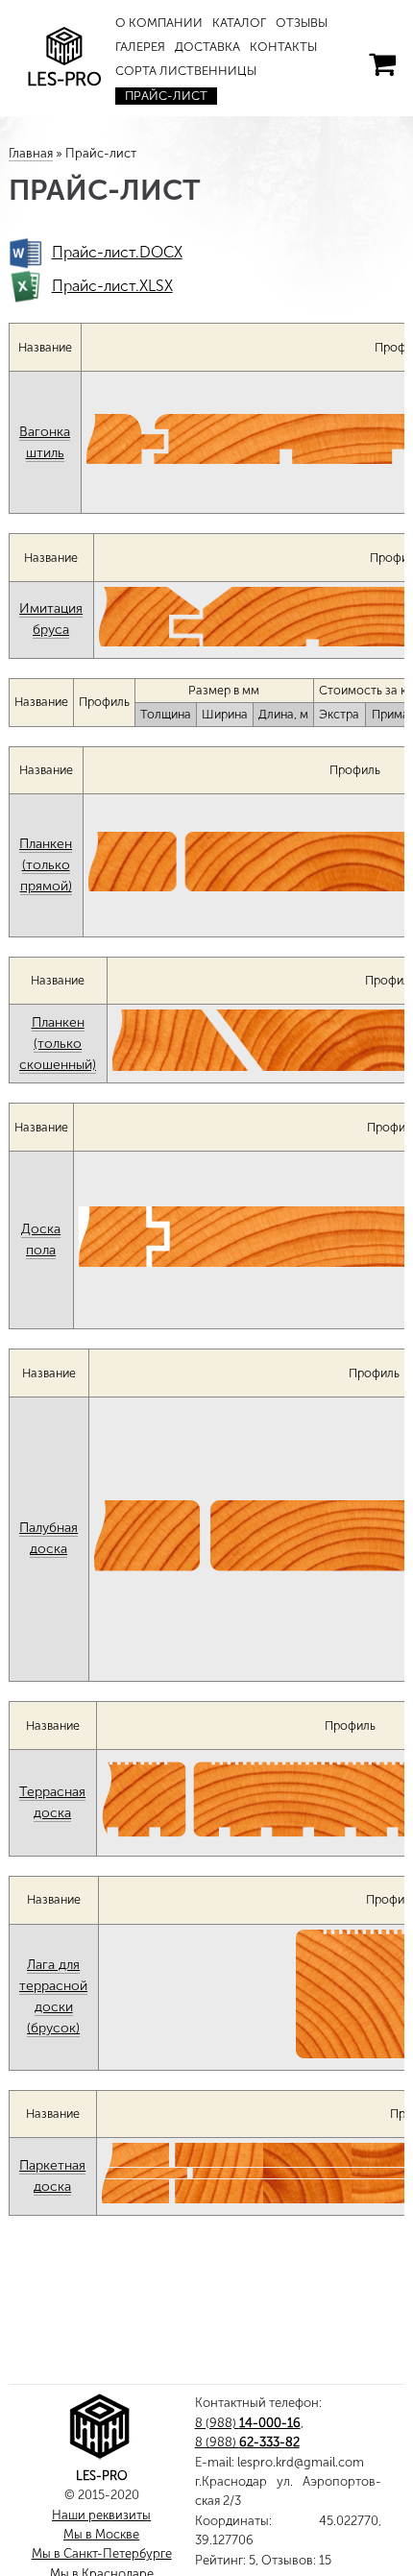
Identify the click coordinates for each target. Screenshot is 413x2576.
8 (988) (248, 2423)
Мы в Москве (101, 2534)
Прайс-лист (166, 96)
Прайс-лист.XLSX (112, 286)
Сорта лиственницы (186, 71)
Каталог (239, 23)
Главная (31, 153)
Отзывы (302, 23)
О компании (159, 23)
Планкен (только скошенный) (58, 1044)
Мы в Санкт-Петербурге (102, 2553)
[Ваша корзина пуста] (382, 64)
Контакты (283, 47)
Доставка (207, 47)
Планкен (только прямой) (46, 865)
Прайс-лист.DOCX (117, 252)
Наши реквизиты (101, 2515)
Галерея (140, 47)
